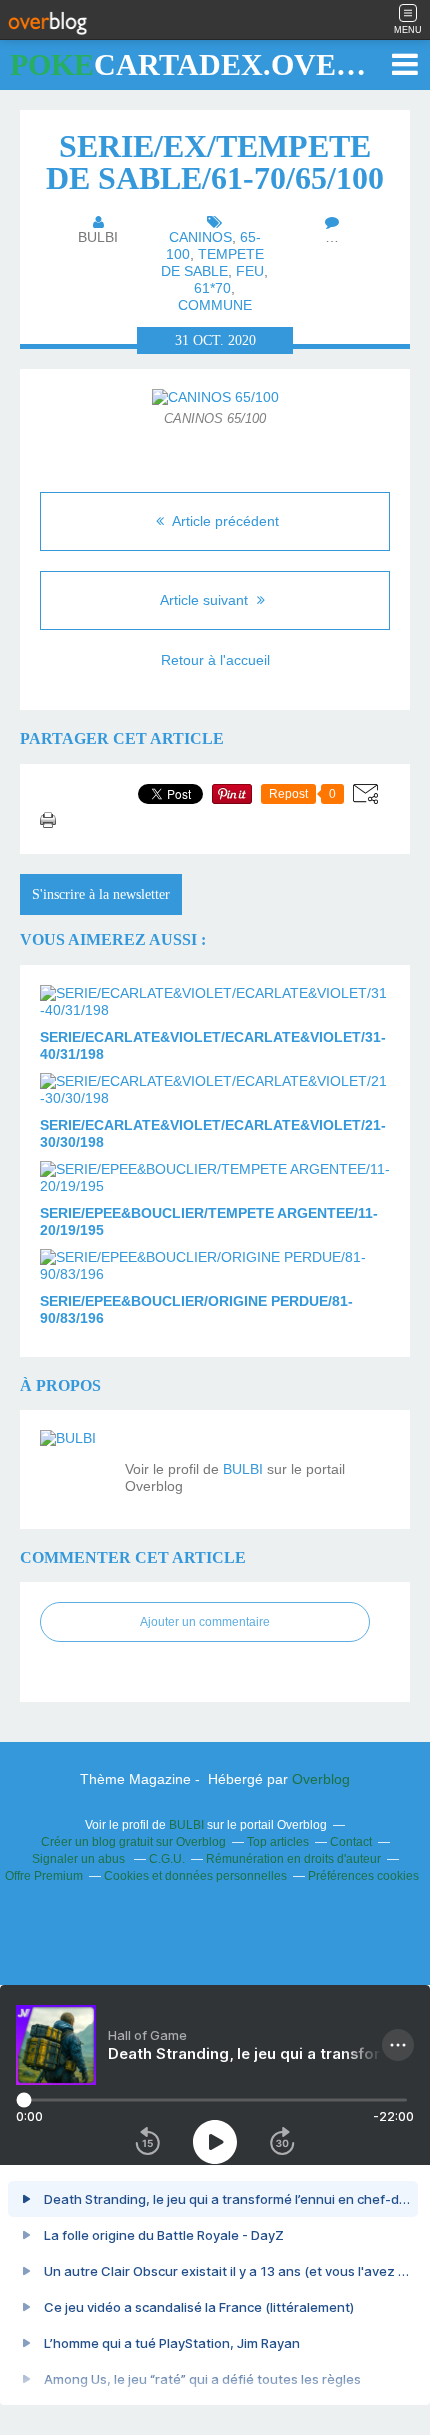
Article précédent (224, 521)
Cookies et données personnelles (195, 1876)
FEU (250, 271)
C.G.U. (167, 1859)
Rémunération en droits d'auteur (293, 1859)
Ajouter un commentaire (205, 1622)
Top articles (278, 1842)
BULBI (243, 1469)
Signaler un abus (80, 1859)
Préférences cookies (363, 1876)
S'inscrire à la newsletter (101, 894)
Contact (351, 1842)
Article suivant (206, 600)
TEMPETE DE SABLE (212, 262)
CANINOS (200, 237)
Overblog (321, 1779)
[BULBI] (75, 1465)
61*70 (212, 288)
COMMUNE (215, 305)
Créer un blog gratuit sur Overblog (133, 1842)
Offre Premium (44, 1876)
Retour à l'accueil (215, 660)
